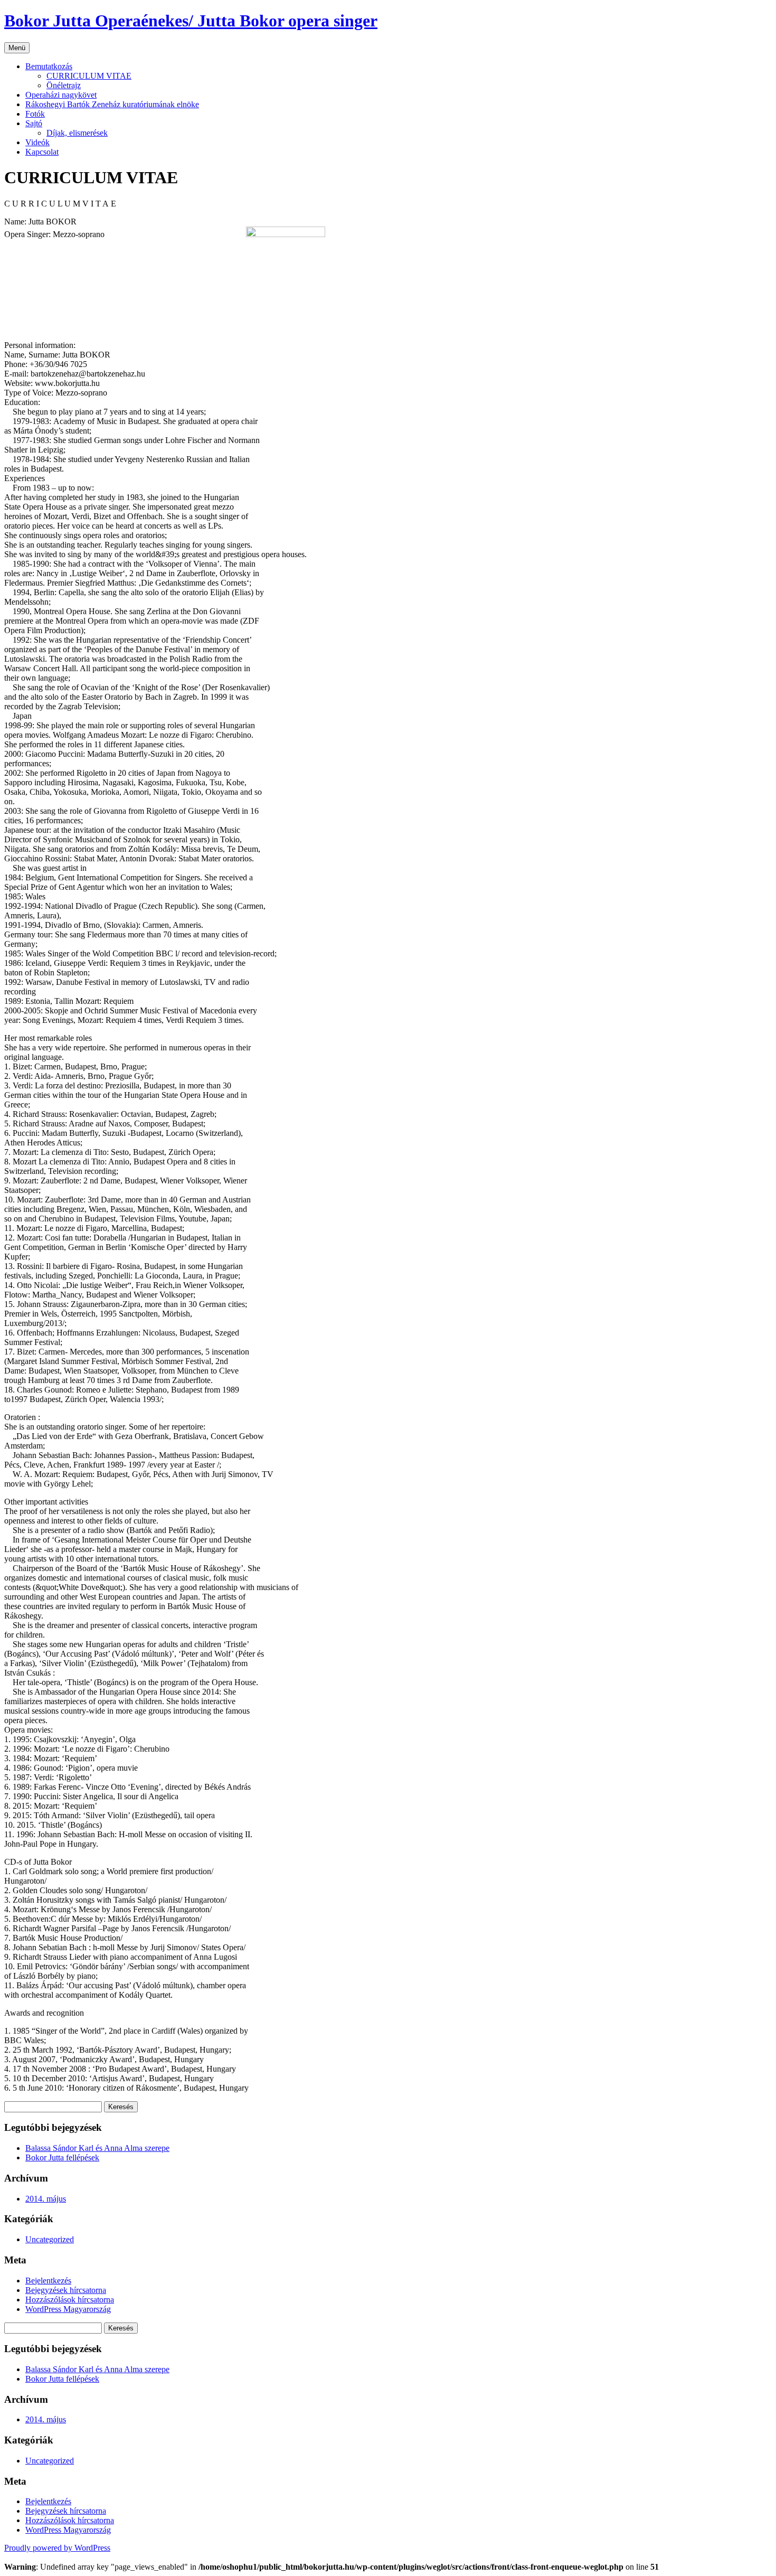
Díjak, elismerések (77, 133)
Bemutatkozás (49, 66)
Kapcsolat (42, 152)
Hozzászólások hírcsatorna (70, 2300)
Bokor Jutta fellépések (62, 2157)
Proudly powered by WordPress (57, 2548)
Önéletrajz (64, 85)
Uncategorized (50, 2239)
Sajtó (34, 123)
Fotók (35, 114)
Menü (17, 48)
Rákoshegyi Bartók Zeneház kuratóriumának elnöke (112, 104)
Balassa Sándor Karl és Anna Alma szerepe (97, 2148)
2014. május (46, 2199)
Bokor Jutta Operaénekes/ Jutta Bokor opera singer (191, 21)
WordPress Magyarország (68, 2309)
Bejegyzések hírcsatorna (66, 2290)
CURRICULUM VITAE (89, 76)
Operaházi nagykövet (61, 95)
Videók (37, 142)
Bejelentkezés (48, 2281)
